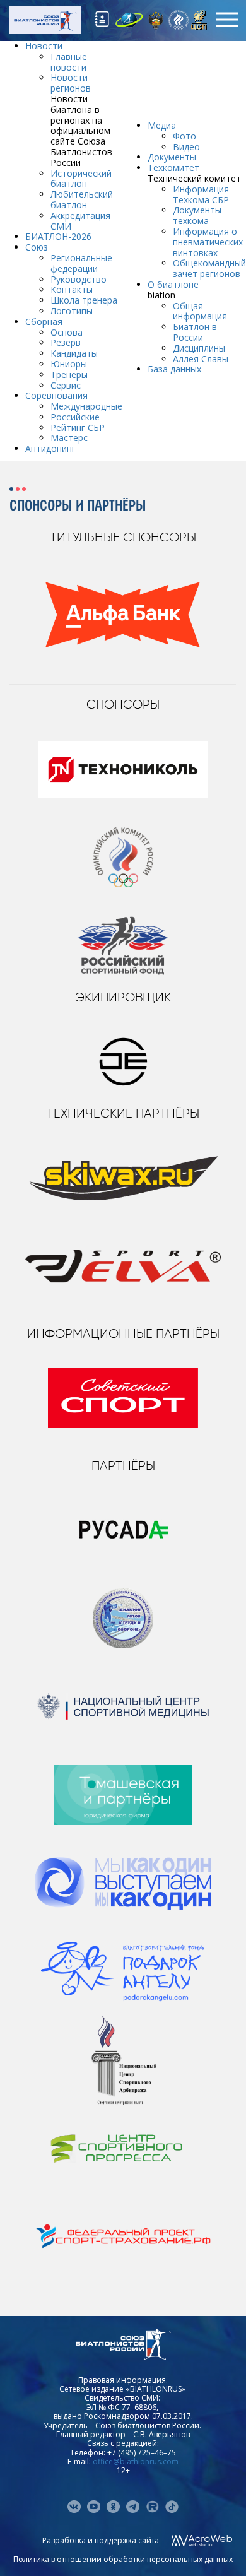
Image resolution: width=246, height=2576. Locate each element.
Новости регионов (71, 83)
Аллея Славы (201, 359)
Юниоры (69, 364)
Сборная (44, 322)
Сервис (66, 385)
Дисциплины (199, 348)
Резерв (66, 342)
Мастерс (69, 438)
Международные (86, 406)
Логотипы (72, 311)
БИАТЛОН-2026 (58, 236)
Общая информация (200, 311)
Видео (186, 147)
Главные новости (69, 62)
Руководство (79, 279)
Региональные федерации (81, 263)
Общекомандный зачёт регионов (209, 268)
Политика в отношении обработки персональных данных (123, 2559)
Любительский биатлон (82, 199)
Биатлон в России (195, 332)
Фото (184, 136)
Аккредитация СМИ (80, 221)
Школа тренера (84, 300)
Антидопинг (50, 448)
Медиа (162, 125)
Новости (44, 46)
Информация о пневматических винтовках (208, 242)
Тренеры (69, 375)
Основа (67, 332)
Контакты (72, 289)
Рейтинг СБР (78, 428)
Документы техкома (197, 215)
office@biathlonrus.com (136, 2461)
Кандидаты (74, 353)
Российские (75, 417)
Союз (37, 247)
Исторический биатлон (81, 179)
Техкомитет (173, 168)
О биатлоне (173, 284)
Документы (172, 157)
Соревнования (56, 395)
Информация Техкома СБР (201, 194)
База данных (174, 369)
